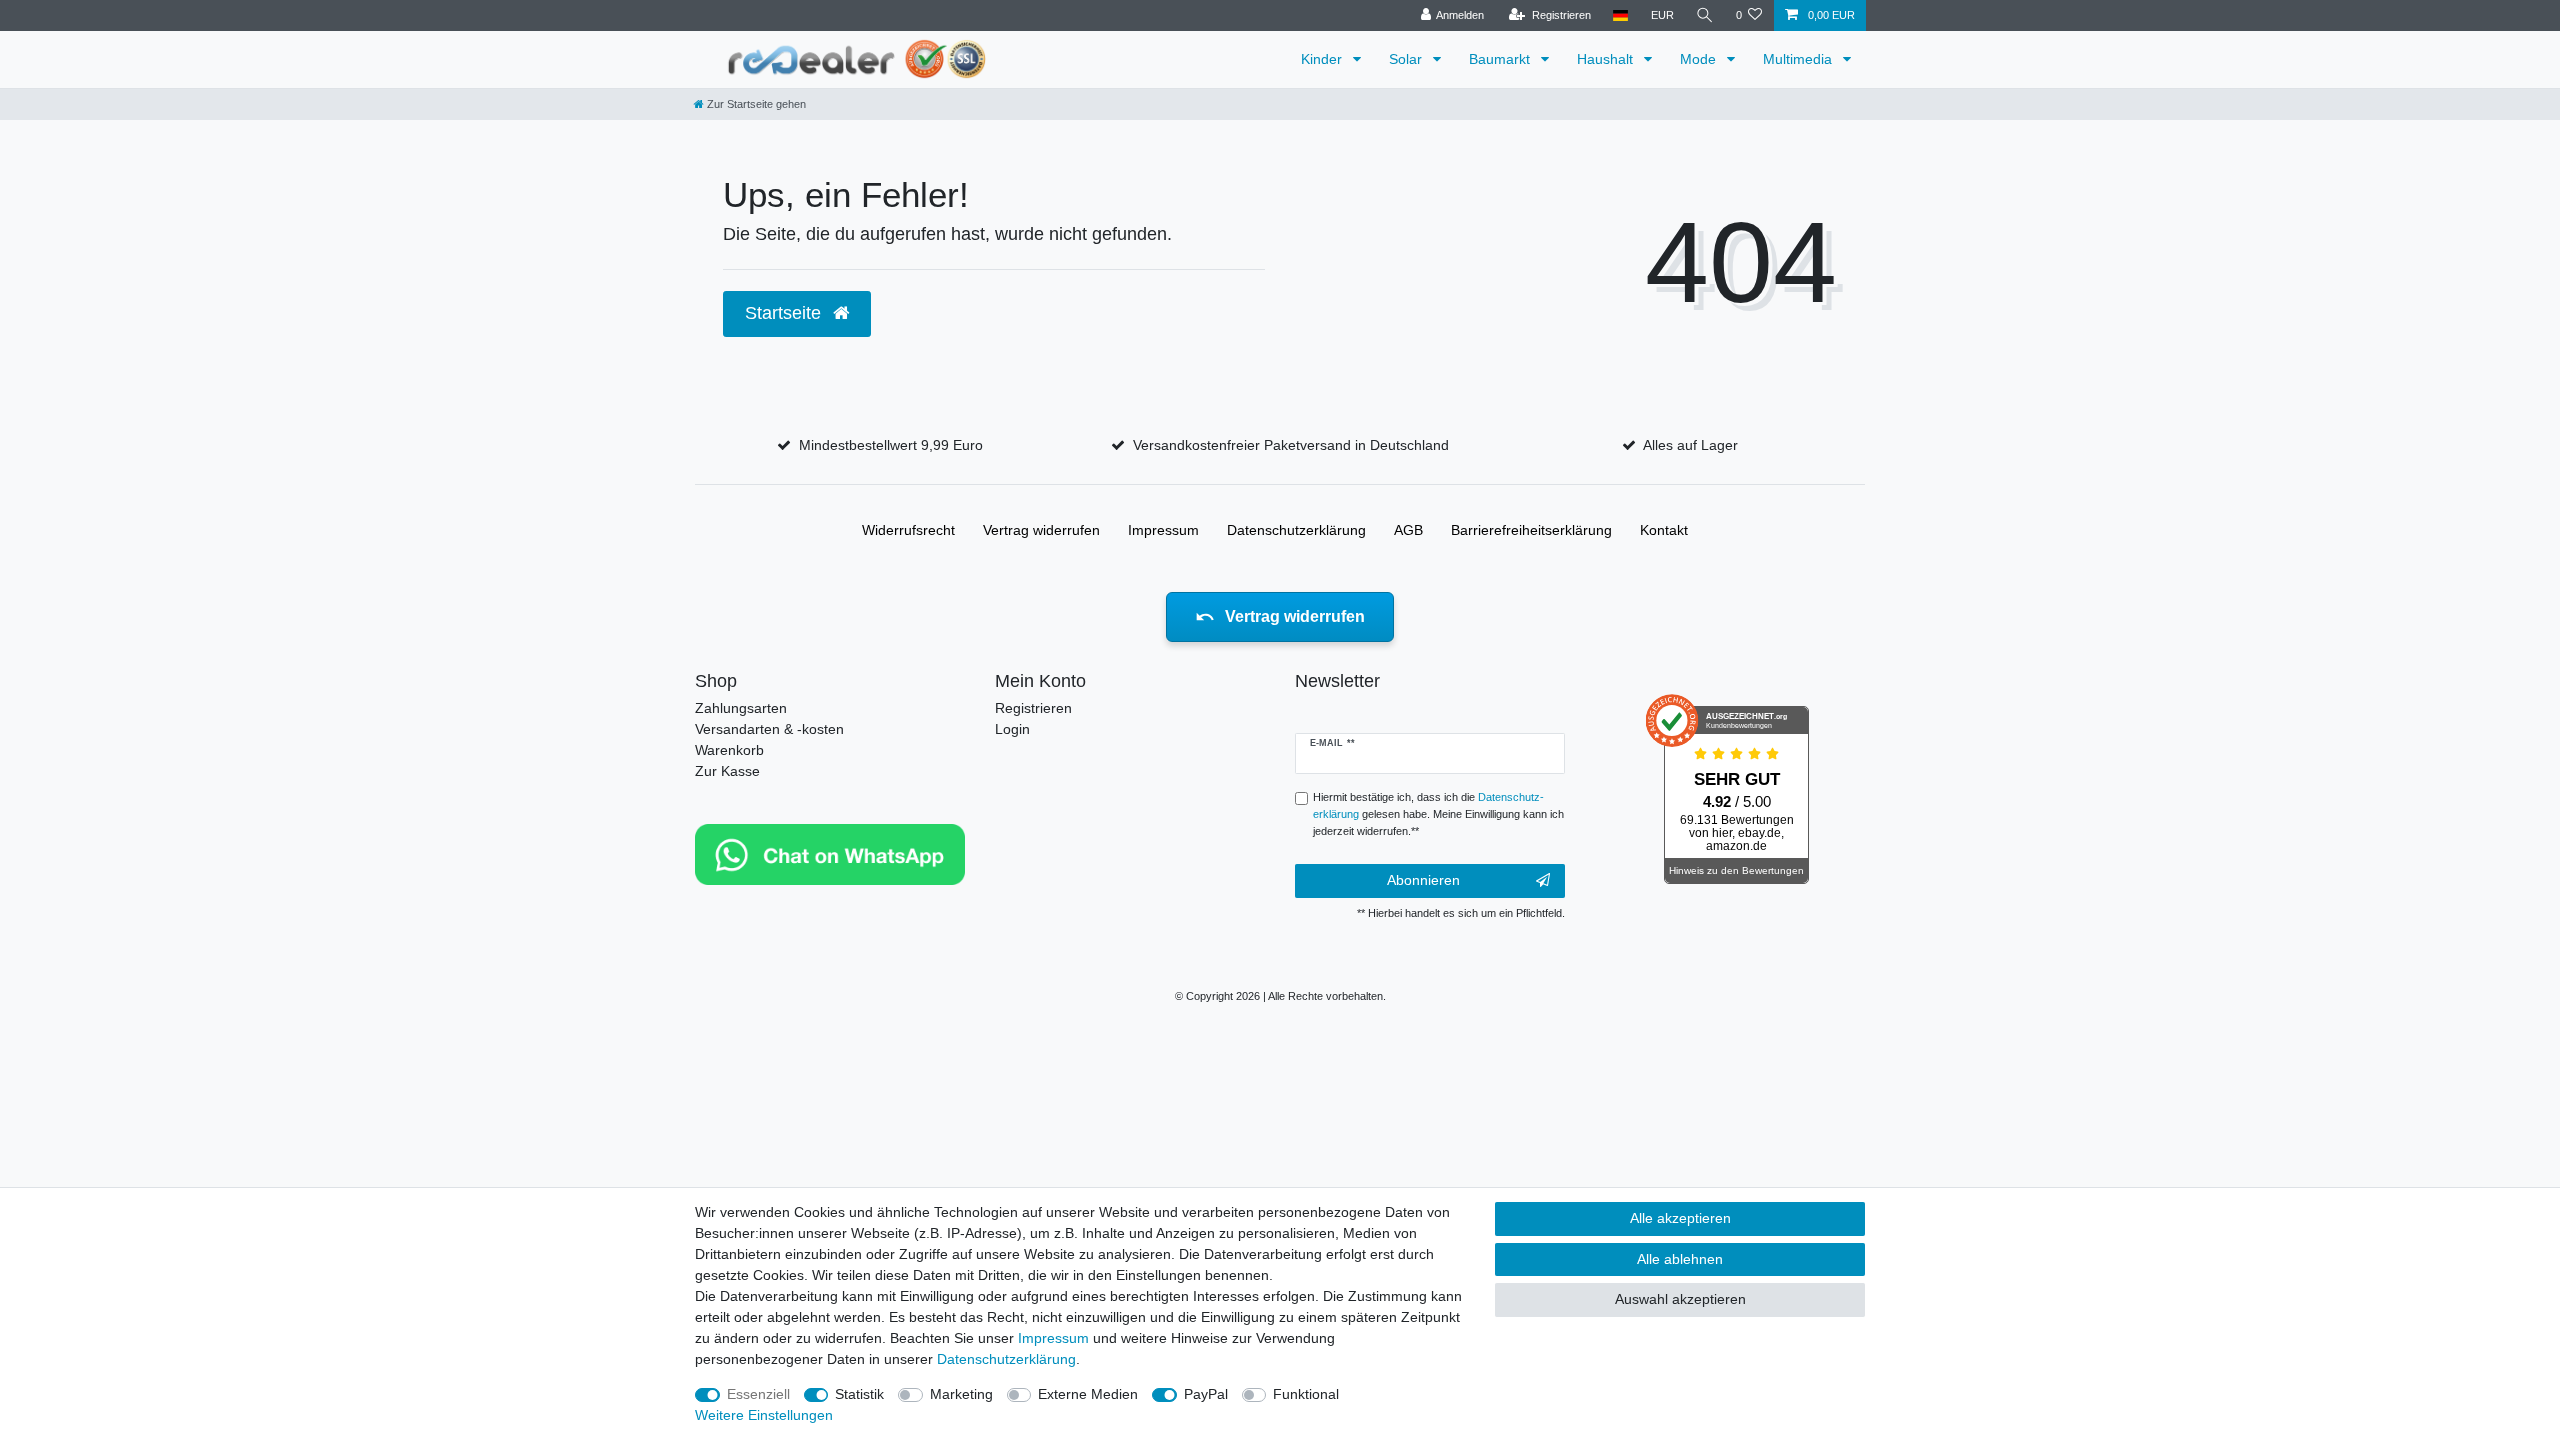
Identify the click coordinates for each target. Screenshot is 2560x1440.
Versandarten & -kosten (769, 729)
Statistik (859, 1394)
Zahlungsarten (741, 708)
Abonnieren (1423, 880)
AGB (1408, 530)
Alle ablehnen (1680, 1259)
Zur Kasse (727, 771)
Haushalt (1607, 59)
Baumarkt (1501, 59)
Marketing (961, 1394)
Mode (1700, 59)
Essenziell (758, 1394)
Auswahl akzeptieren (1680, 1299)
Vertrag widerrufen (1041, 530)
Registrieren (1033, 708)
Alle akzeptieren (1680, 1218)
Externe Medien (1088, 1394)
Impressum (1163, 530)
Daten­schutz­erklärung (1296, 530)
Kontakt (1664, 530)
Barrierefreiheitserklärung (1531, 530)
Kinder (1323, 59)
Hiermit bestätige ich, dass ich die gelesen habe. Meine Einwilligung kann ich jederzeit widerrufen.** (1438, 814)
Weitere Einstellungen (764, 1415)
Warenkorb (729, 750)
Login (1012, 729)
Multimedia (1799, 59)
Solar (1407, 59)
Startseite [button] (785, 313)
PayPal (1206, 1394)
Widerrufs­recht (908, 530)
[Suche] (1705, 15)
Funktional (1306, 1394)
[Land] (1620, 15)
